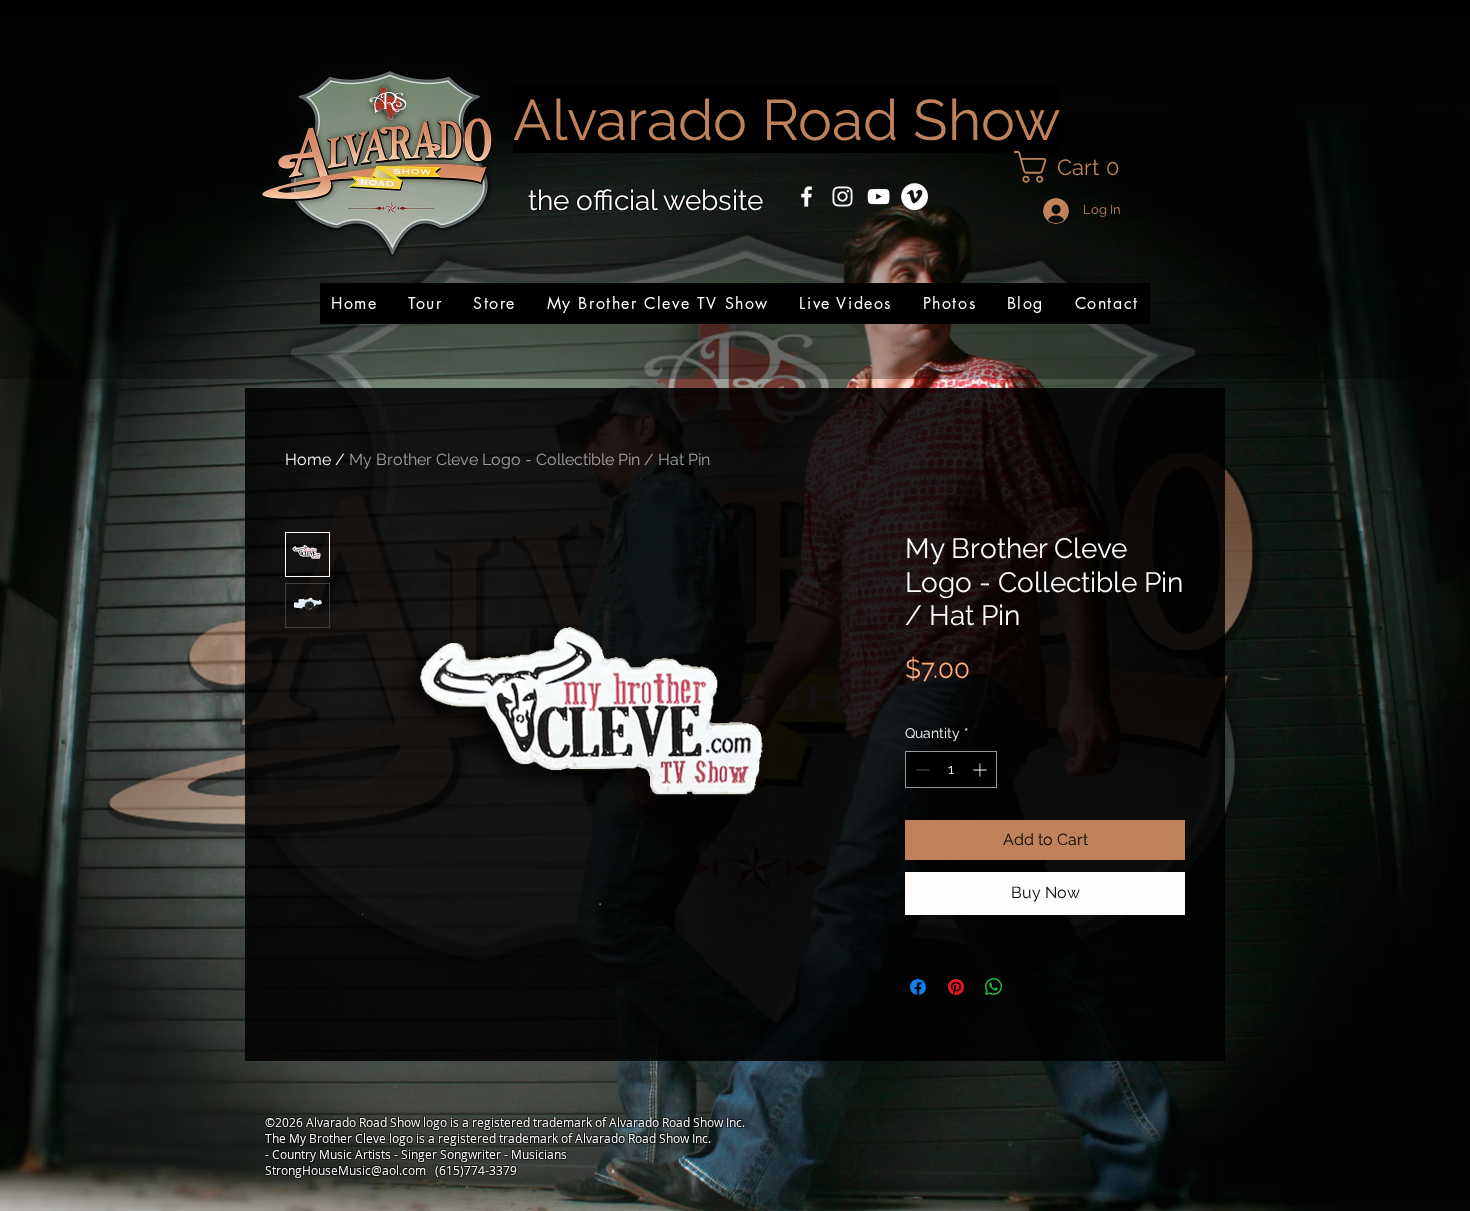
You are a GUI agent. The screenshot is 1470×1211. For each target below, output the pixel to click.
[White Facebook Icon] (806, 196)
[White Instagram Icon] (842, 196)
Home (308, 459)
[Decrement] (920, 769)
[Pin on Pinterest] (956, 987)
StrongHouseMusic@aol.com (345, 1170)
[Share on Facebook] (918, 987)
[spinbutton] (951, 769)
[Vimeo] (914, 196)
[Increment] (981, 769)
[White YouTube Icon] (878, 196)
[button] (1074, 167)
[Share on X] (1032, 987)
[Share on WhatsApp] (994, 987)
